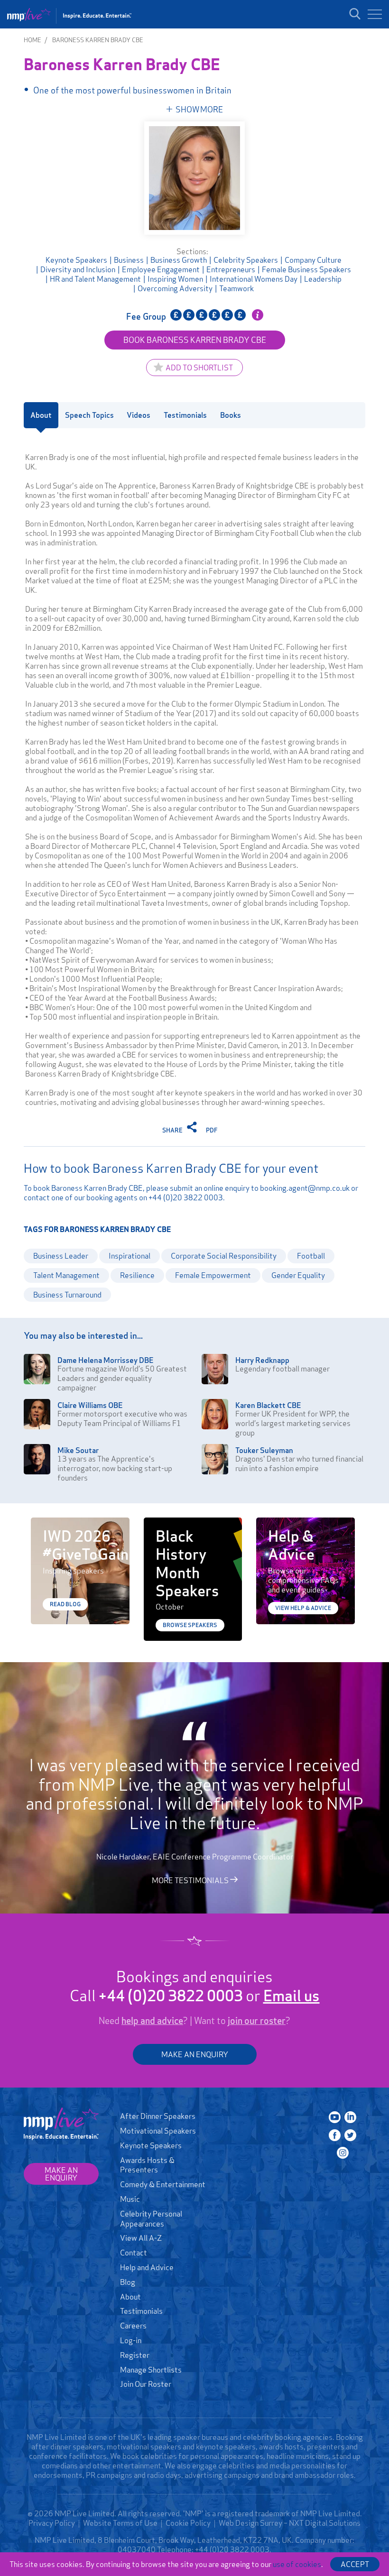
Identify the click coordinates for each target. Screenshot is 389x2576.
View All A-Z (141, 2238)
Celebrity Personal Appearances (151, 2219)
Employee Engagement (161, 269)
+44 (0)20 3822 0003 (186, 1197)
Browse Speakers (190, 1625)
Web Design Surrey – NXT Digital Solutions (290, 2523)
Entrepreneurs (231, 269)
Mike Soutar (78, 1450)
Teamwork (236, 288)
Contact (134, 2253)
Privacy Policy (52, 2523)
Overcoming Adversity (175, 288)
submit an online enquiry (210, 1188)
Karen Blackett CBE (268, 1405)
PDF (212, 1130)
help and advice (152, 2021)
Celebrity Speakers (246, 260)
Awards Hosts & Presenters (147, 2165)
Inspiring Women (175, 279)
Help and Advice (147, 2267)
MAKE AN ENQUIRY (195, 2054)
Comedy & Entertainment (163, 2184)
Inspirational (130, 1256)
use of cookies (297, 2564)
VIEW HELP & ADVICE (303, 1608)
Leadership (323, 279)
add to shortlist (199, 368)
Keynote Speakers (76, 260)
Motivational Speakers (158, 2131)
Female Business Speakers (306, 269)
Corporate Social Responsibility (224, 1256)
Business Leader (61, 1256)
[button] (375, 14)
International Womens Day (254, 279)
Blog (128, 2282)
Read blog (65, 1604)
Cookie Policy (188, 2523)
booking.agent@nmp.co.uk (305, 1188)
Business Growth (179, 260)
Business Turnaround (67, 1295)
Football (311, 1256)
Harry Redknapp (262, 1360)
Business (129, 260)
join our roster (257, 2021)
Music (130, 2199)
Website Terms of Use (120, 2523)
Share (173, 1130)
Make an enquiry (61, 2174)
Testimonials (141, 2311)
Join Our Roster (146, 2384)
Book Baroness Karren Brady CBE (195, 340)
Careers (133, 2326)
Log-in (131, 2340)
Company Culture (313, 260)
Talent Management (66, 1275)
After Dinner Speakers (158, 2116)
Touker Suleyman (264, 1450)
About (130, 2297)
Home (32, 40)
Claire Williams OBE (90, 1405)
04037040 (137, 2549)
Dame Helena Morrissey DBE (106, 1360)
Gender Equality (298, 1275)
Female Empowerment (213, 1275)
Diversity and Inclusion (78, 269)
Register (135, 2355)
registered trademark (254, 2513)
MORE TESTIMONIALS (191, 1880)
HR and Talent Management (95, 279)
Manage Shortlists (151, 2370)
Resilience (137, 1275)
